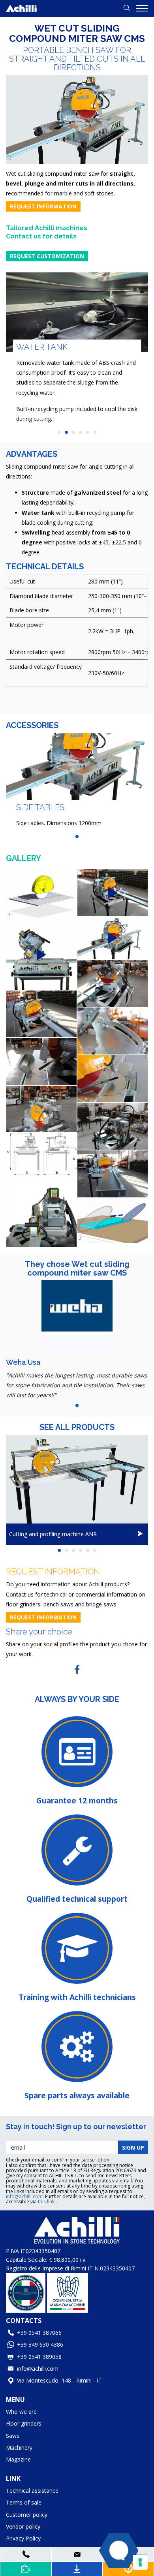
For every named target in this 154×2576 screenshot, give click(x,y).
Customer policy (27, 2515)
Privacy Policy (23, 2538)
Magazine (18, 2459)
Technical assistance (32, 2491)
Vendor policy (23, 2526)
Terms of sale (24, 2502)
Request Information (43, 206)
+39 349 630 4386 (40, 2344)
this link (47, 2202)
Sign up (133, 2147)
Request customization (47, 256)
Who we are (21, 2412)
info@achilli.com (24, 2196)
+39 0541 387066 (39, 2333)
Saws (13, 2436)
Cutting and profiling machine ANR (53, 1534)
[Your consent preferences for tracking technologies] (140, 2562)
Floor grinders (24, 2423)
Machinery (19, 2447)
